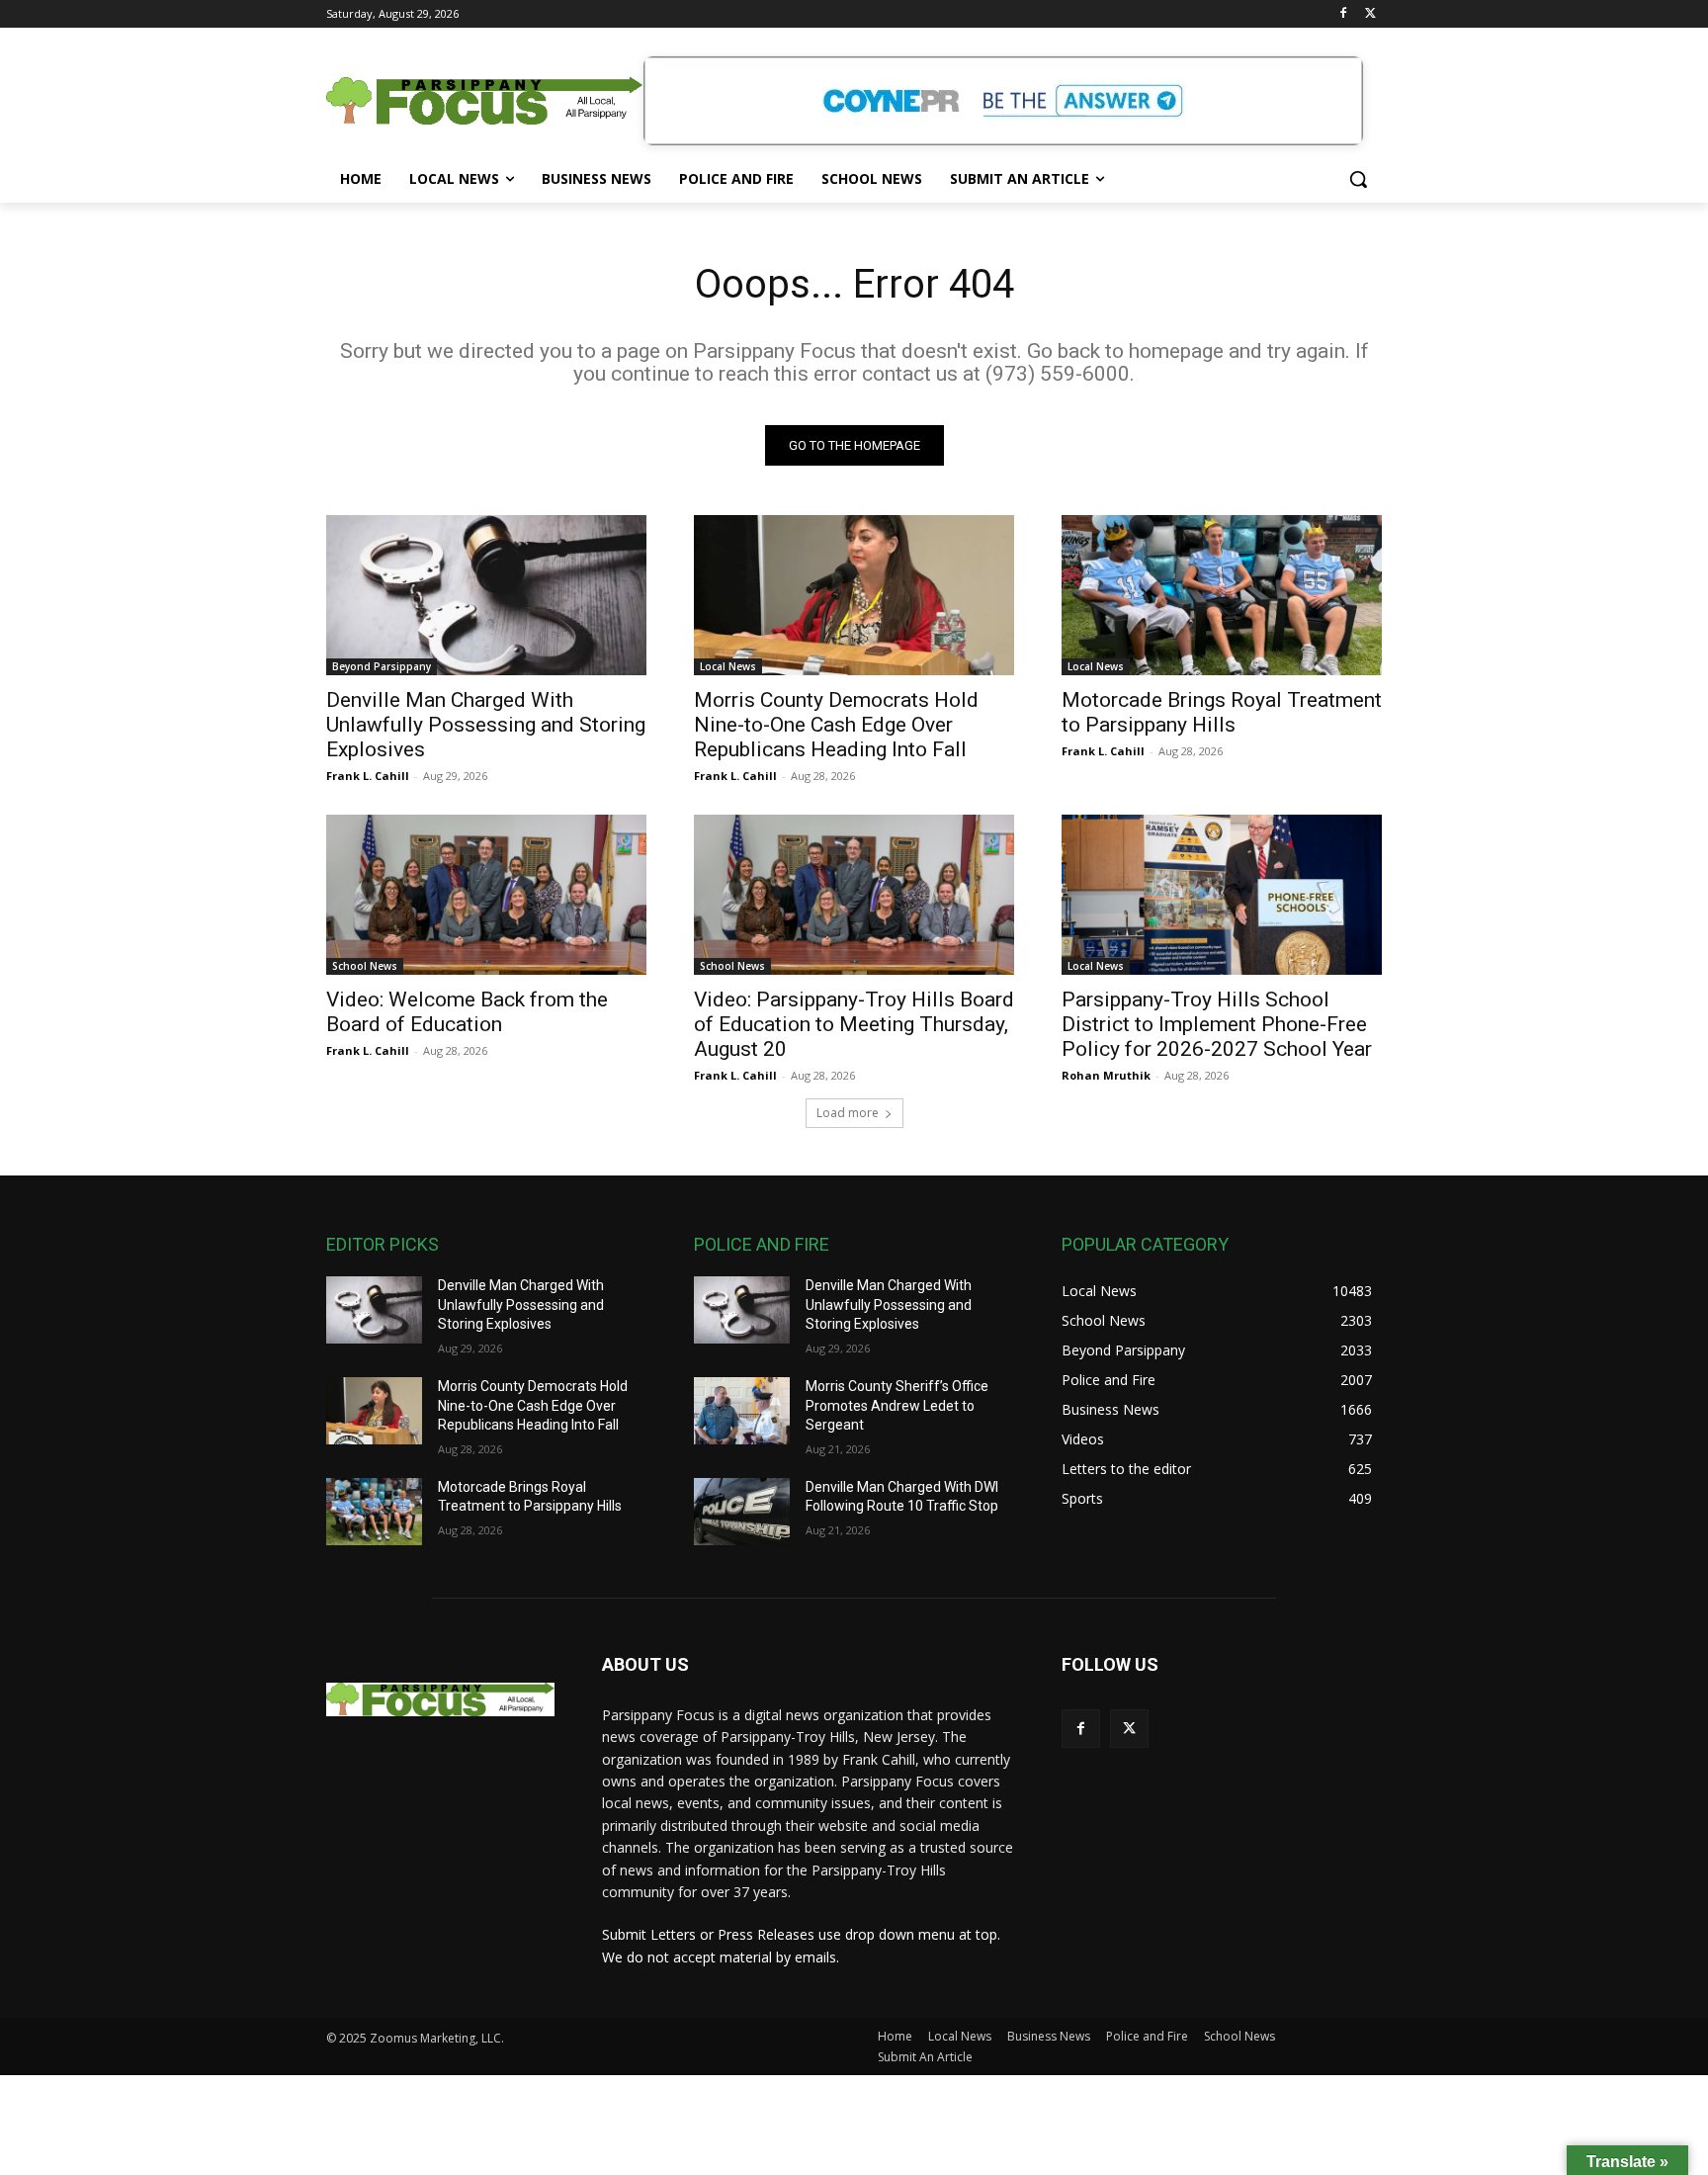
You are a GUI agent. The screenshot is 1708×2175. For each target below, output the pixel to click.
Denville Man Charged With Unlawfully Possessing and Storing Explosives (486, 725)
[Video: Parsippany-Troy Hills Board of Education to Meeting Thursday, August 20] (854, 895)
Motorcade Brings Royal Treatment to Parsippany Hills (1222, 712)
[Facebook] (1343, 14)
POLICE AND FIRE (762, 1244)
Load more (848, 1113)
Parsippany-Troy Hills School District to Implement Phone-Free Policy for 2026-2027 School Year (1217, 1024)
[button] (1358, 179)
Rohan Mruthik (1106, 1075)
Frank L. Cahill (368, 776)
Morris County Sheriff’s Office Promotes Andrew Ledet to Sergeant (897, 1405)
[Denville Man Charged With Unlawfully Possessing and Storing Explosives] (486, 595)
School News (365, 966)
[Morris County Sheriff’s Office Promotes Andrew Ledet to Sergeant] (742, 1411)
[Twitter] (1370, 14)
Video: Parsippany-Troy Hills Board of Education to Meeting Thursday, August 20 (854, 1024)
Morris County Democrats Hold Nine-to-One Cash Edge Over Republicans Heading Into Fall (836, 725)
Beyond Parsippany (382, 666)
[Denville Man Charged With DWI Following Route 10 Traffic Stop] (742, 1512)
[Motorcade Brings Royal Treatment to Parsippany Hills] (1222, 595)
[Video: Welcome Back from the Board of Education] (486, 895)
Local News (728, 666)
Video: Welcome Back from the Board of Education (467, 1012)
